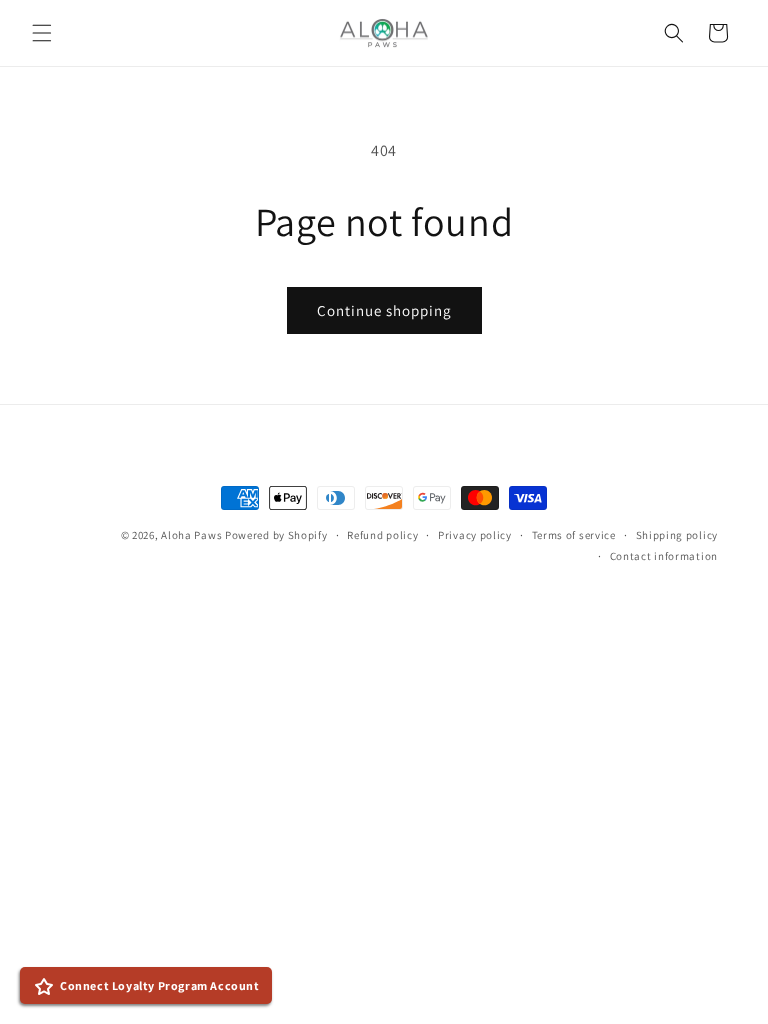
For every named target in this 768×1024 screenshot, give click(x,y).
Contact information (664, 556)
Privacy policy (475, 535)
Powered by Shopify (276, 535)
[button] (42, 33)
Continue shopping (384, 310)
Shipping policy (677, 535)
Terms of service (574, 535)
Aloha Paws (191, 535)
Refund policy (382, 535)
